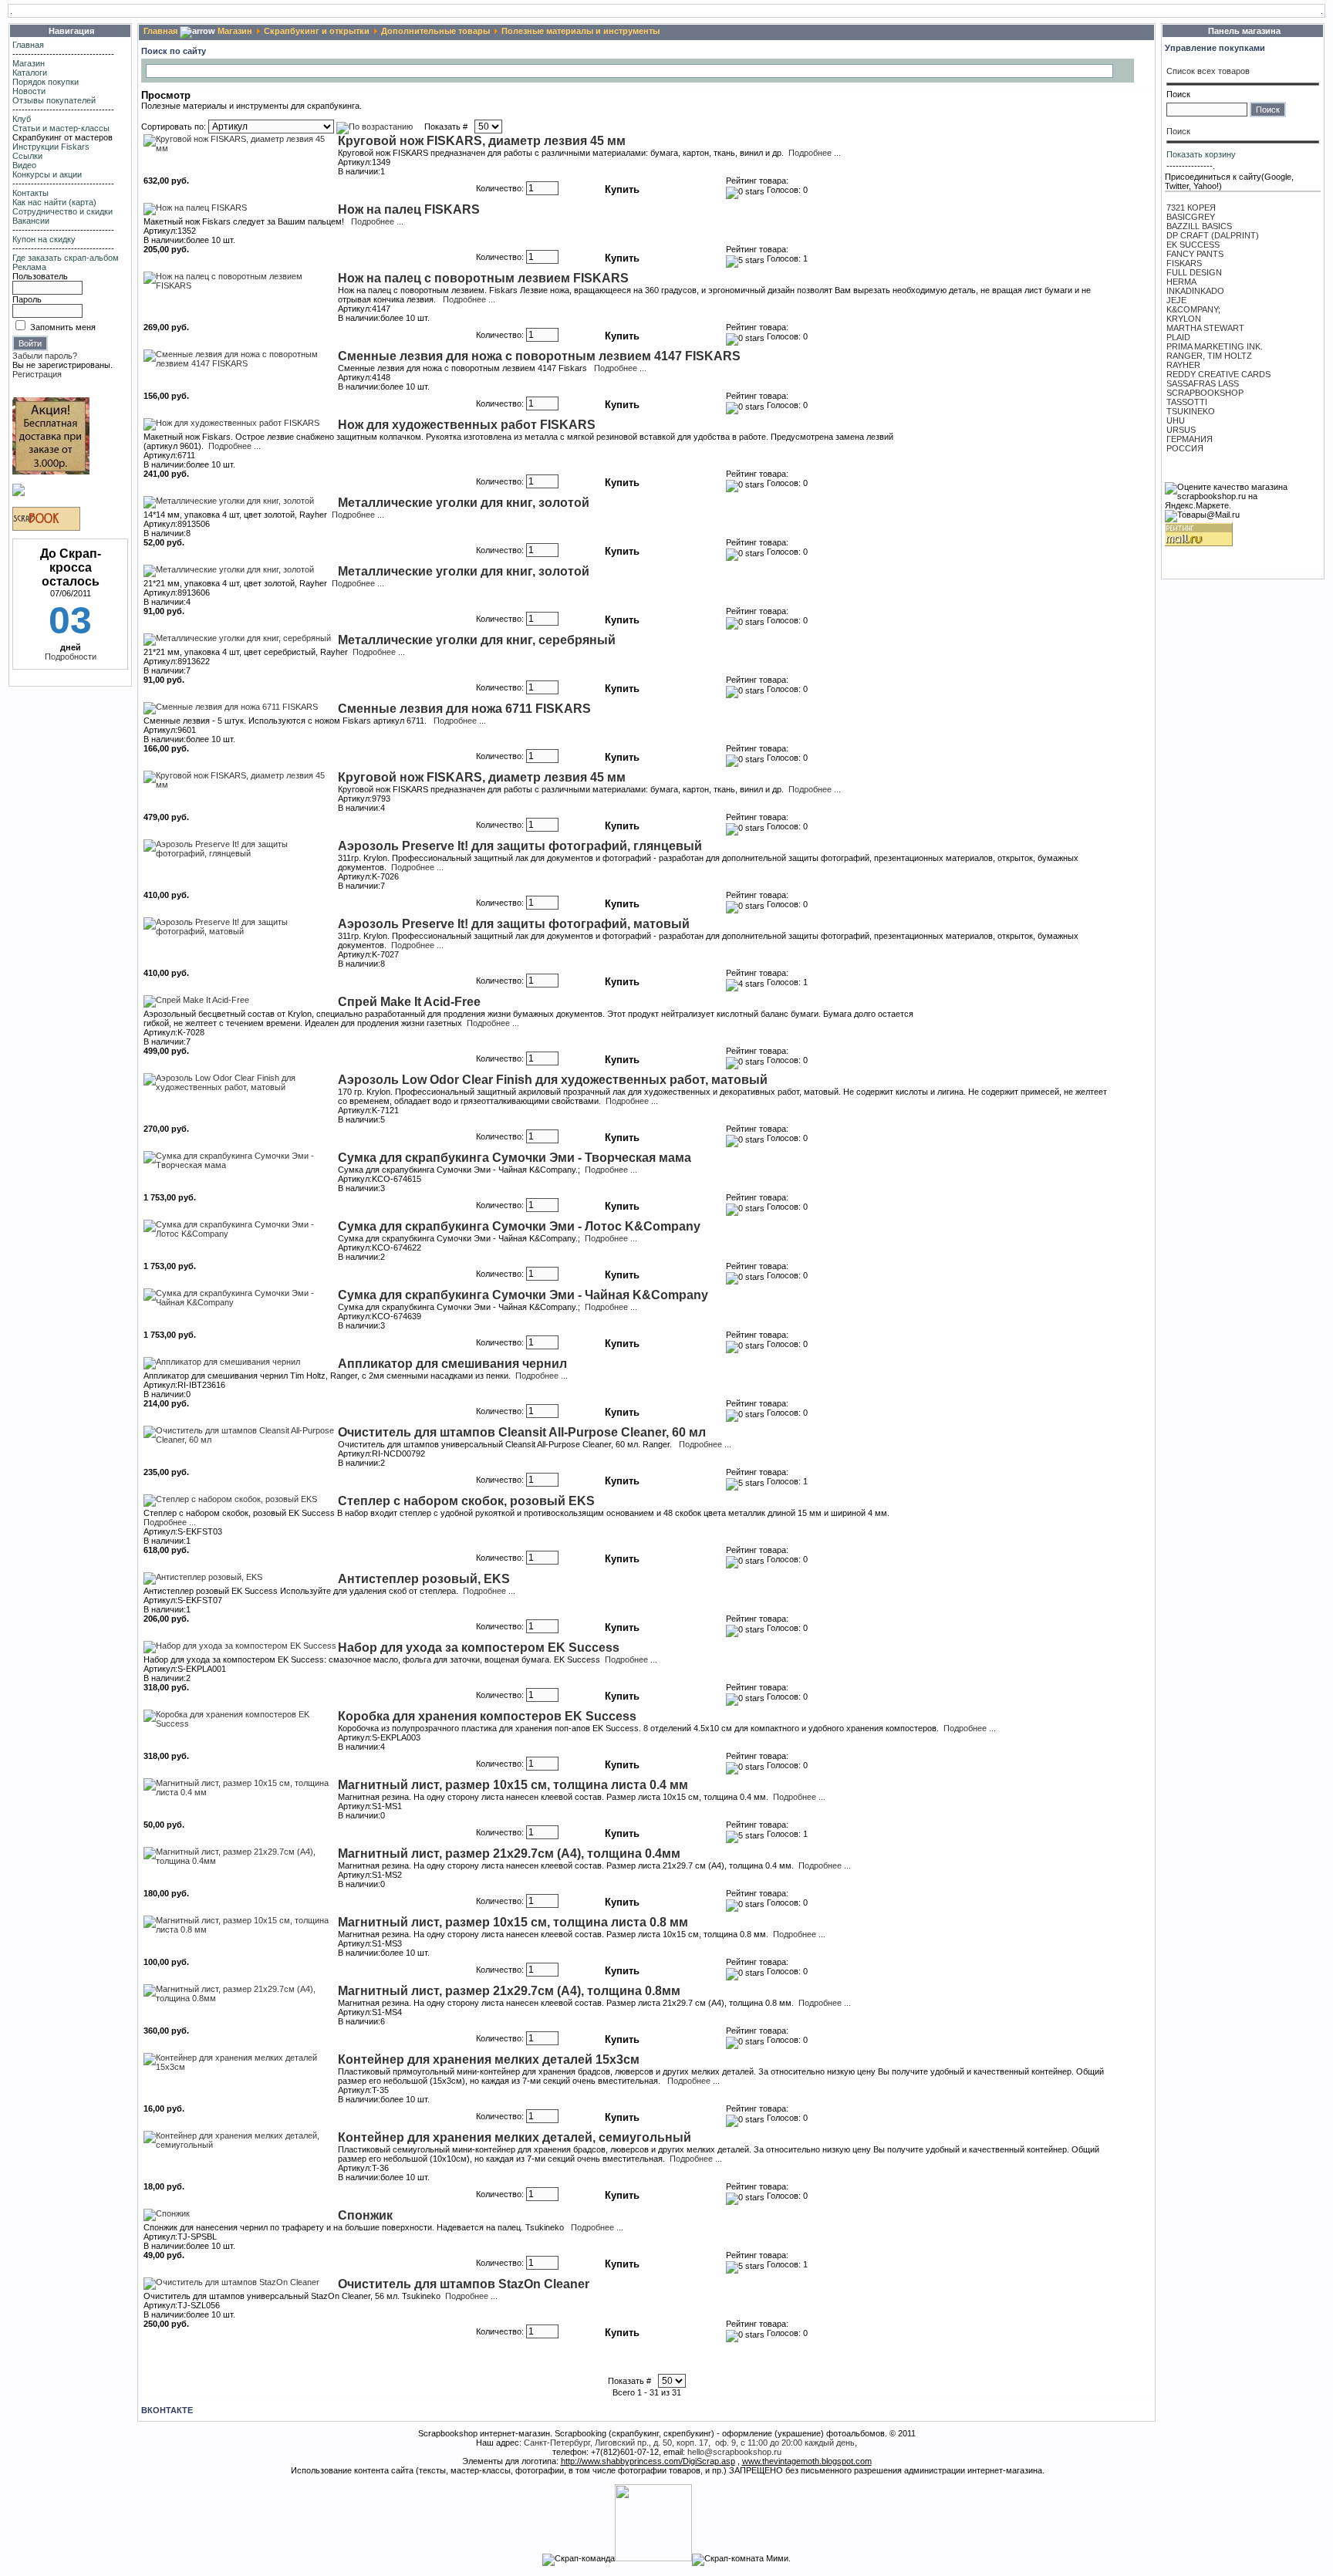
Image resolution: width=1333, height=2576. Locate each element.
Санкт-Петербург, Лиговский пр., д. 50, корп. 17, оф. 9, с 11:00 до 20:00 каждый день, (690, 2443)
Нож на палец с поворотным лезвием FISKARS (483, 278)
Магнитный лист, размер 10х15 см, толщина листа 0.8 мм (513, 1922)
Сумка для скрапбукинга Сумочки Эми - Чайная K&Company (523, 1295)
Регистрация (37, 374)
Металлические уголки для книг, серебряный (477, 640)
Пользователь (40, 276)
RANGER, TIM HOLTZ (1209, 356)
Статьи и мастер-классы (61, 128)
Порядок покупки (46, 82)
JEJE (1176, 300)
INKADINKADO (1195, 291)
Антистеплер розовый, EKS (424, 1579)
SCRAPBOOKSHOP (1205, 393)
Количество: (500, 188)
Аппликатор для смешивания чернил (452, 1364)
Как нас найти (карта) (54, 202)
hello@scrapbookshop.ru (734, 2452)
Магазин (29, 63)
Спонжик (365, 2215)
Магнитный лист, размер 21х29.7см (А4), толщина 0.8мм (509, 1991)
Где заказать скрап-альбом (66, 258)
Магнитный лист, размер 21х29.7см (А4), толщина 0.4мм (509, 1854)
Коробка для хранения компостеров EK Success (487, 1716)
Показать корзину (1201, 154)
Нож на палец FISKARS (409, 209)
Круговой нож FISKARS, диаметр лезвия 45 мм (482, 141)
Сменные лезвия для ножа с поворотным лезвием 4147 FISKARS (539, 356)
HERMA (1181, 282)
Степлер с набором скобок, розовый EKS (466, 1501)
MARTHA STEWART (1205, 328)
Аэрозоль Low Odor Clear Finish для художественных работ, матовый (553, 1080)
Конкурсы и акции (47, 174)
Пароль (27, 299)
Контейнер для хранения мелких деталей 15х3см (489, 2059)
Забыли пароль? (45, 356)
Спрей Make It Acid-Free (409, 1002)
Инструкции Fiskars (51, 147)
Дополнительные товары (435, 31)
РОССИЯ (1185, 448)
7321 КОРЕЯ (1191, 208)
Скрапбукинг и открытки (317, 31)
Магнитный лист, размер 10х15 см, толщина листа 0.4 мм (513, 1785)
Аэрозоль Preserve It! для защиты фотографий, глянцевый (520, 846)
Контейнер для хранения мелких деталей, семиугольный (515, 2137)
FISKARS (1184, 263)
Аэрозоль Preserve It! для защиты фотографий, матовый (514, 924)
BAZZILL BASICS (1199, 226)
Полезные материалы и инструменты (580, 31)
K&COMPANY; (1193, 309)
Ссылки (27, 156)
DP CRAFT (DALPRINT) (1213, 235)
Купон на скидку (44, 239)
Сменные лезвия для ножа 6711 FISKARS (464, 709)
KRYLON (1184, 319)
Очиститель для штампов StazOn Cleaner (464, 2284)
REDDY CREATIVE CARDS (1218, 374)
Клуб (22, 119)
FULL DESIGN (1194, 272)
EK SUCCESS (1193, 245)
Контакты (30, 193)
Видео (24, 165)
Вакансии (31, 221)
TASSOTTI (1187, 402)
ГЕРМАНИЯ (1190, 439)
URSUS (1181, 430)
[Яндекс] (159, 70)
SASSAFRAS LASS (1203, 383)
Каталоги (30, 73)
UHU (1176, 420)
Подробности (71, 657)
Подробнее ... (815, 153)
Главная (28, 45)
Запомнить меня (63, 327)
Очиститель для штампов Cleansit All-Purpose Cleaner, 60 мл (522, 1432)
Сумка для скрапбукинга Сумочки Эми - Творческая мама (515, 1158)
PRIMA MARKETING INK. (1215, 346)
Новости (29, 91)
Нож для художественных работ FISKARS (467, 425)
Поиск (1178, 94)
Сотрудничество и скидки (62, 211)
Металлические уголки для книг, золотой (464, 503)
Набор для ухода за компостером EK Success (479, 1648)
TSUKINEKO (1191, 411)
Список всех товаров (1208, 71)
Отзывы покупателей (54, 100)
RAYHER (1183, 365)
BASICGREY (1191, 217)
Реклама (29, 267)
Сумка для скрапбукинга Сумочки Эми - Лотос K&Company (519, 1226)
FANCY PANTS (1195, 254)
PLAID (1178, 337)
